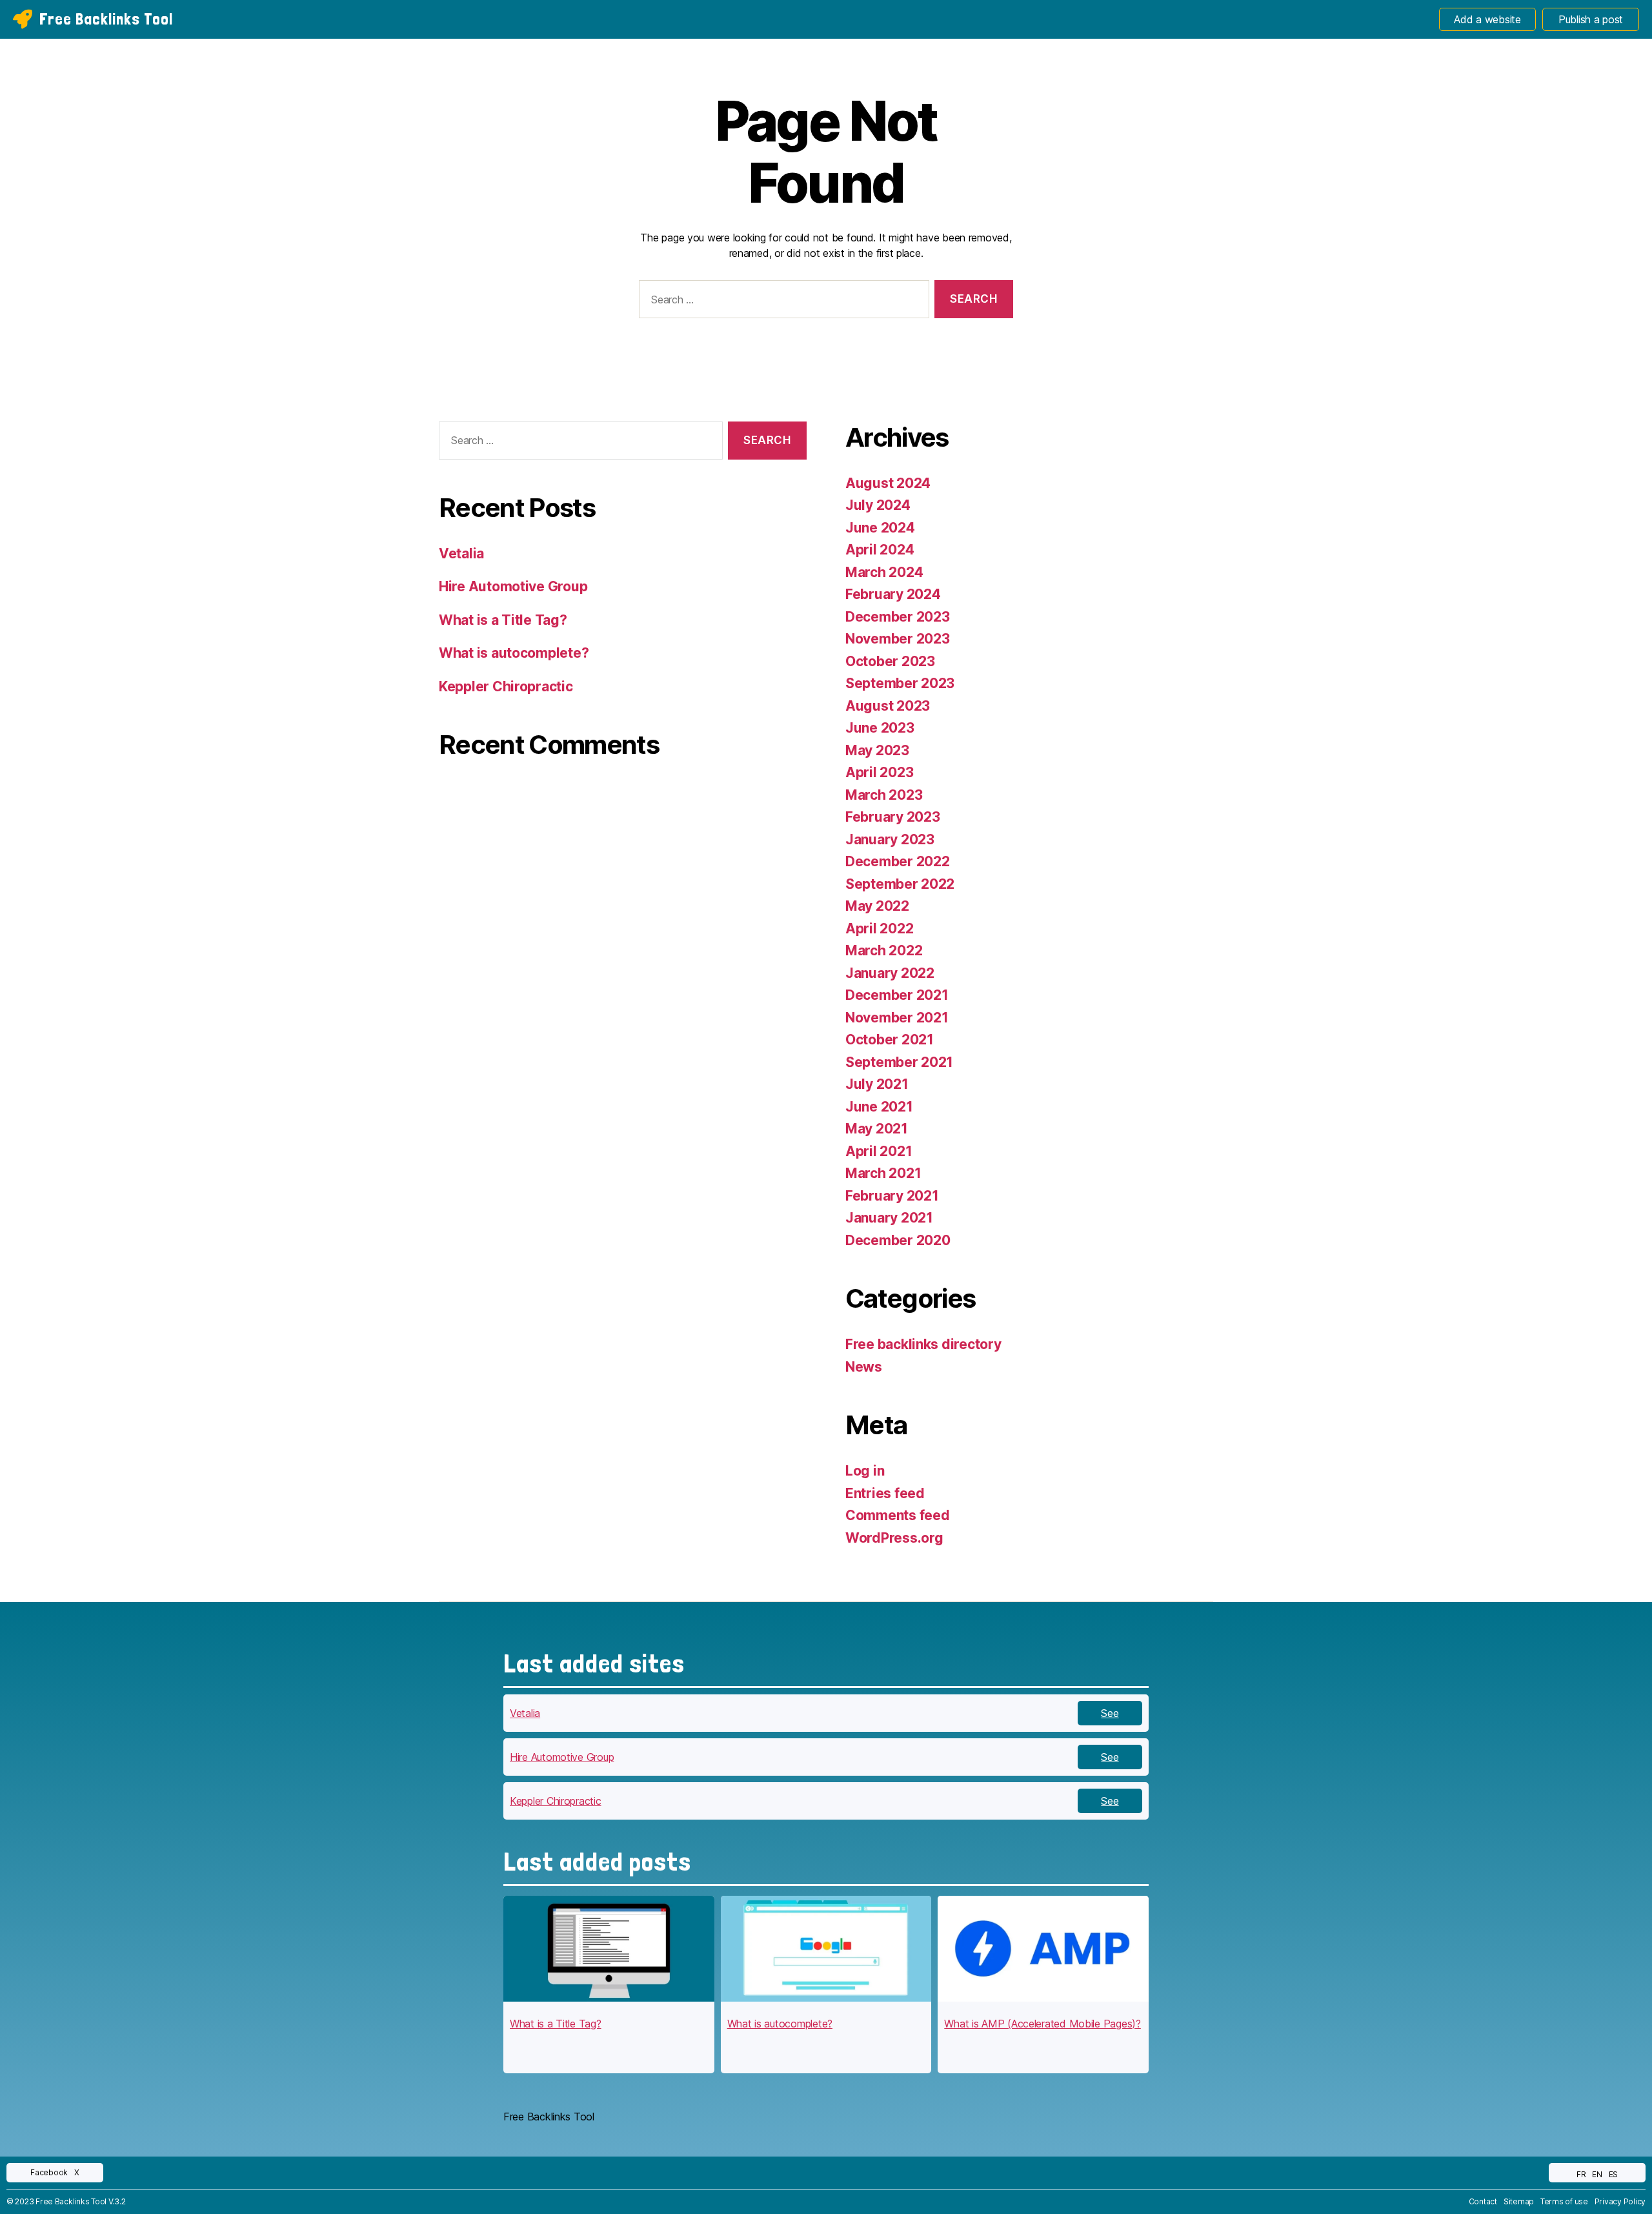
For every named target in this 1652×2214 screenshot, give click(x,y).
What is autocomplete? (514, 653)
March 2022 (884, 950)
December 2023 (898, 617)
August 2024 (888, 483)
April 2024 (880, 550)
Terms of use (1564, 2201)
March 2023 (884, 795)
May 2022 (877, 906)
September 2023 (900, 683)
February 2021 (892, 1196)
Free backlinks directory (923, 1344)
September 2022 (900, 884)
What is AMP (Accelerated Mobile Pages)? (1042, 2024)
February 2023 (893, 817)
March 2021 (883, 1173)
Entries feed (885, 1493)
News (864, 1367)
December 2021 (897, 995)
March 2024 (884, 572)
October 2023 (890, 661)
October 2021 (890, 1040)
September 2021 (899, 1062)
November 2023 (898, 639)
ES (1613, 2174)
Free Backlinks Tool (106, 19)
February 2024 (893, 594)
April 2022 (879, 929)
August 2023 (888, 706)
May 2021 (877, 1129)
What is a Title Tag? (503, 620)
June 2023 (880, 728)
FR (1581, 2174)
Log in (865, 1471)
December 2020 (898, 1240)
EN (1597, 2174)
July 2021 (877, 1084)
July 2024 (878, 505)
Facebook (49, 2172)
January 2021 (889, 1218)
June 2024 (880, 528)
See (1110, 1713)
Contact (1483, 2201)
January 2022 (890, 973)
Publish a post (1591, 19)
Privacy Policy (1620, 2201)
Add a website (1487, 19)
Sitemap (1519, 2201)
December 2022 (898, 861)
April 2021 (879, 1151)
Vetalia (461, 553)
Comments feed (898, 1515)
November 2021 (897, 1018)
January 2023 (890, 839)
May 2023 (877, 750)
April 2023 (879, 772)
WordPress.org (894, 1538)
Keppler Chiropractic (506, 686)
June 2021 (879, 1107)
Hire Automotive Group (513, 586)
